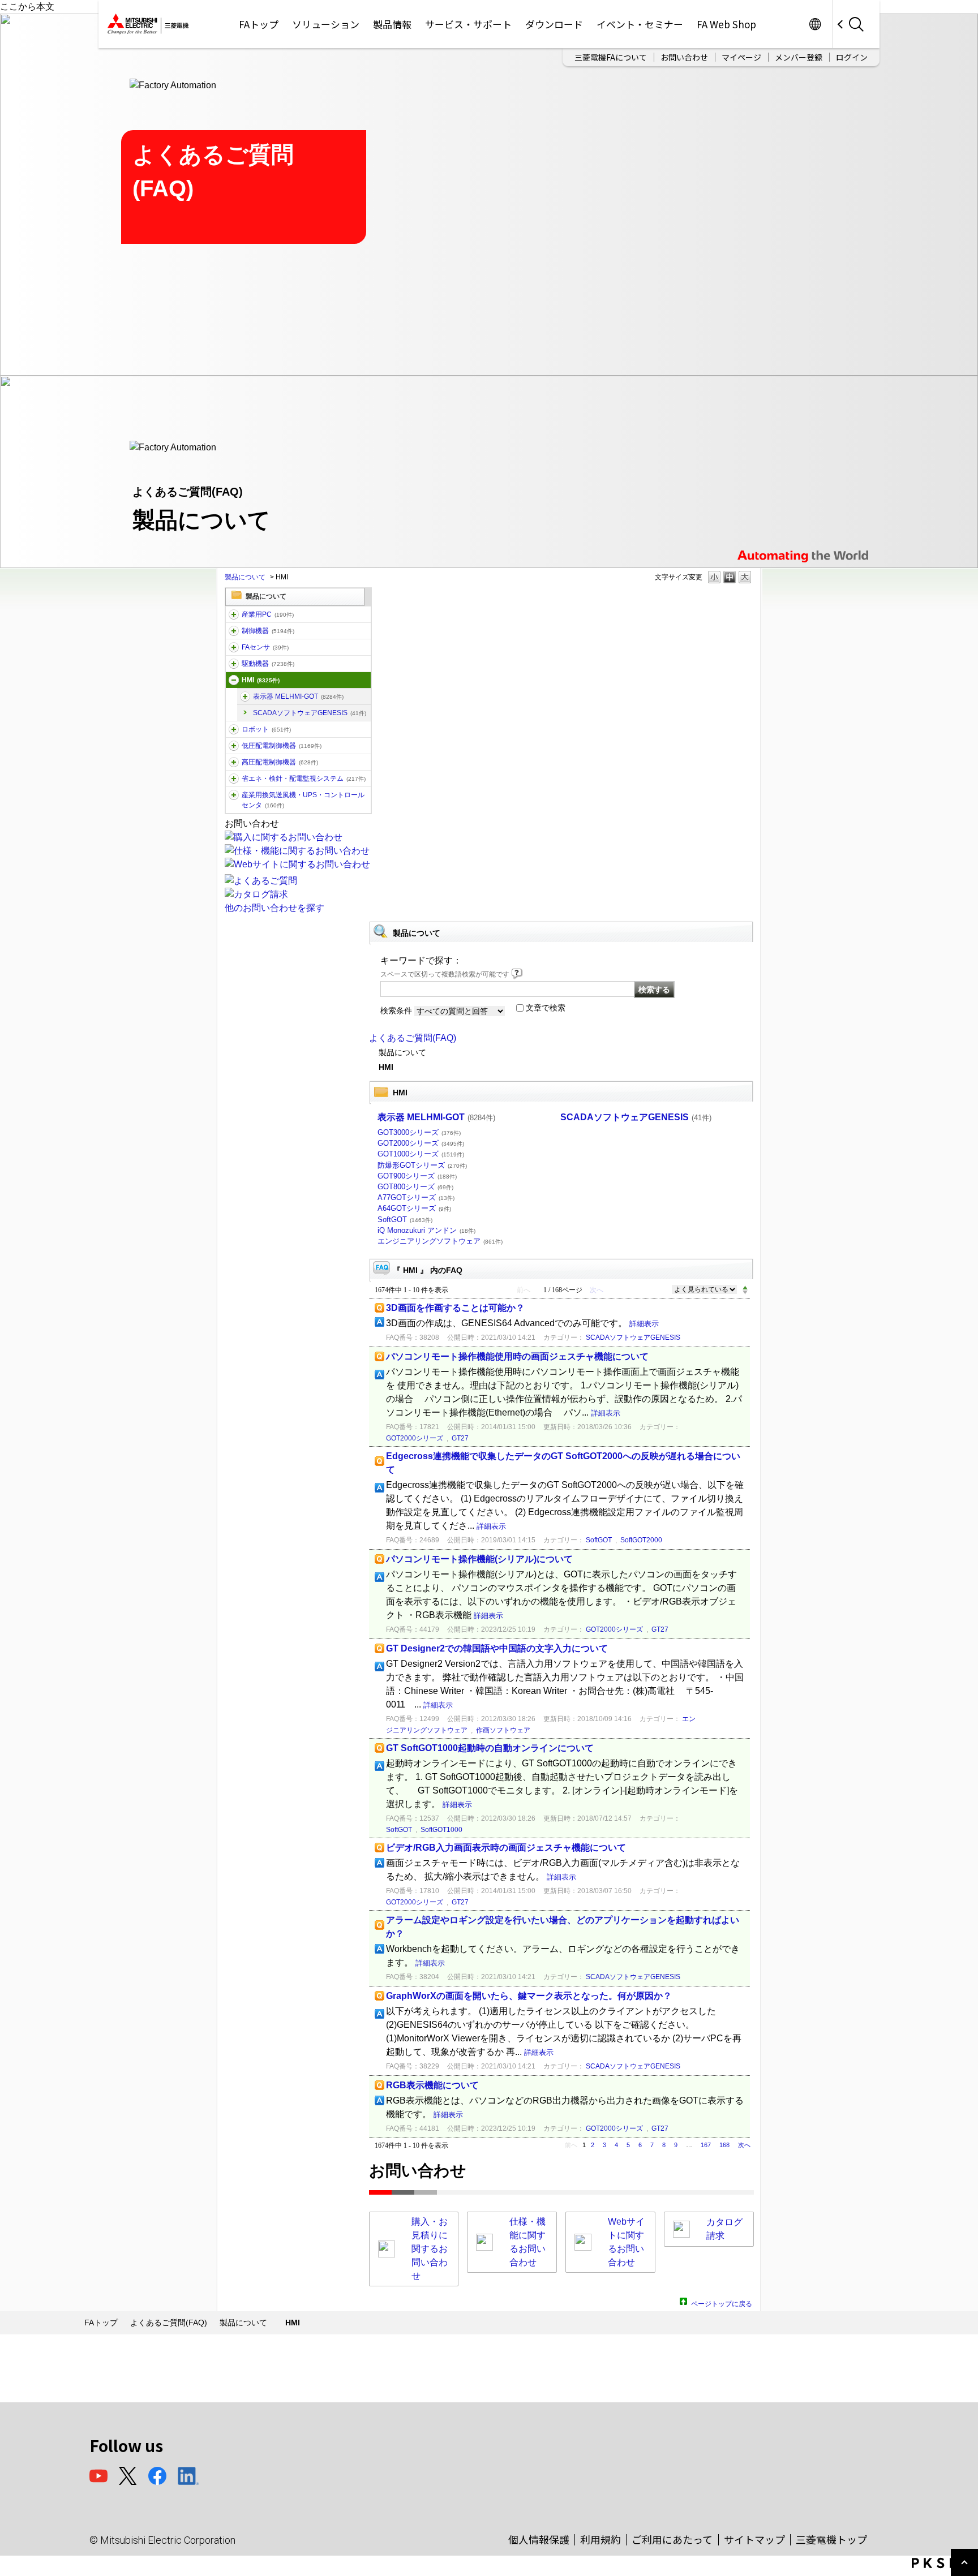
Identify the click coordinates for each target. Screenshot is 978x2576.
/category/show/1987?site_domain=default (234, 614)
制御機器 (268, 631)
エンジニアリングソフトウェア (440, 1241)
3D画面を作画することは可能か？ (455, 1308)
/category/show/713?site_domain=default (245, 696)
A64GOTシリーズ (414, 1208)
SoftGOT (405, 1220)
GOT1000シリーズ (421, 1154)
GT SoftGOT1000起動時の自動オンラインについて (490, 1748)
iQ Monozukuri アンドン (426, 1230)
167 (706, 2145)
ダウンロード (554, 24)
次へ (744, 2145)
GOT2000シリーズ (421, 1143)
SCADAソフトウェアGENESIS (310, 713)
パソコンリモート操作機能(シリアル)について (479, 1559)
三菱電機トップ (831, 2539)
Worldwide (815, 24)
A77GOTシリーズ (416, 1197)
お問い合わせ (684, 57)
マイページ (741, 57)
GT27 (460, 1438)
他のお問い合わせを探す (274, 908)
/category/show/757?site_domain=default (234, 779)
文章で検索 (546, 1008)
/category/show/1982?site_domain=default (234, 647)
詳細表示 (644, 1324)
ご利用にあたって (672, 2539)
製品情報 (392, 24)
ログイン (852, 57)
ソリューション (326, 24)
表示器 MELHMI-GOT (298, 696)
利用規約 (600, 2539)
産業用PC (268, 614)
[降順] (745, 1293)
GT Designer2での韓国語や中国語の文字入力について (497, 1648)
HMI (261, 680)
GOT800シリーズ (415, 1187)
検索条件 (396, 1010)
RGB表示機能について (432, 2085)
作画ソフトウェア (503, 1730)
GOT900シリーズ (417, 1176)
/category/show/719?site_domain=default (234, 746)
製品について (245, 577)
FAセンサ (265, 647)
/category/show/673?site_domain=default (234, 729)
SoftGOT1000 (441, 1830)
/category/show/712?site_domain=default (234, 680)
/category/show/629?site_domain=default (234, 631)
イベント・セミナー (640, 24)
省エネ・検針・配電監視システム (304, 779)
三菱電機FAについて (611, 57)
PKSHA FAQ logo (942, 2563)
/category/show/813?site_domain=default (234, 795)
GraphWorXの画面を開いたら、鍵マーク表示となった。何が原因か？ (529, 1996)
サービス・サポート (468, 24)
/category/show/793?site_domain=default (234, 762)
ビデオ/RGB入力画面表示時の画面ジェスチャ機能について (506, 1848)
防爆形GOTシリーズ (422, 1165)
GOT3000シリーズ (419, 1132)
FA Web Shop (726, 24)
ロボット (266, 729)
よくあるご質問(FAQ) (413, 1038)
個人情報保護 (539, 2539)
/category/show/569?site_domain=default (234, 664)
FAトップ (259, 24)
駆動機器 (268, 664)
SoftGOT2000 (641, 1540)
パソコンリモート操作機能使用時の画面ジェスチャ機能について (517, 1356)
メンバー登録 (799, 57)
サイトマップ (754, 2539)
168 (724, 2145)
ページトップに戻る (722, 2302)
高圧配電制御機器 (280, 762)
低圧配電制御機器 (282, 746)
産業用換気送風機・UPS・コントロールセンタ (303, 800)
